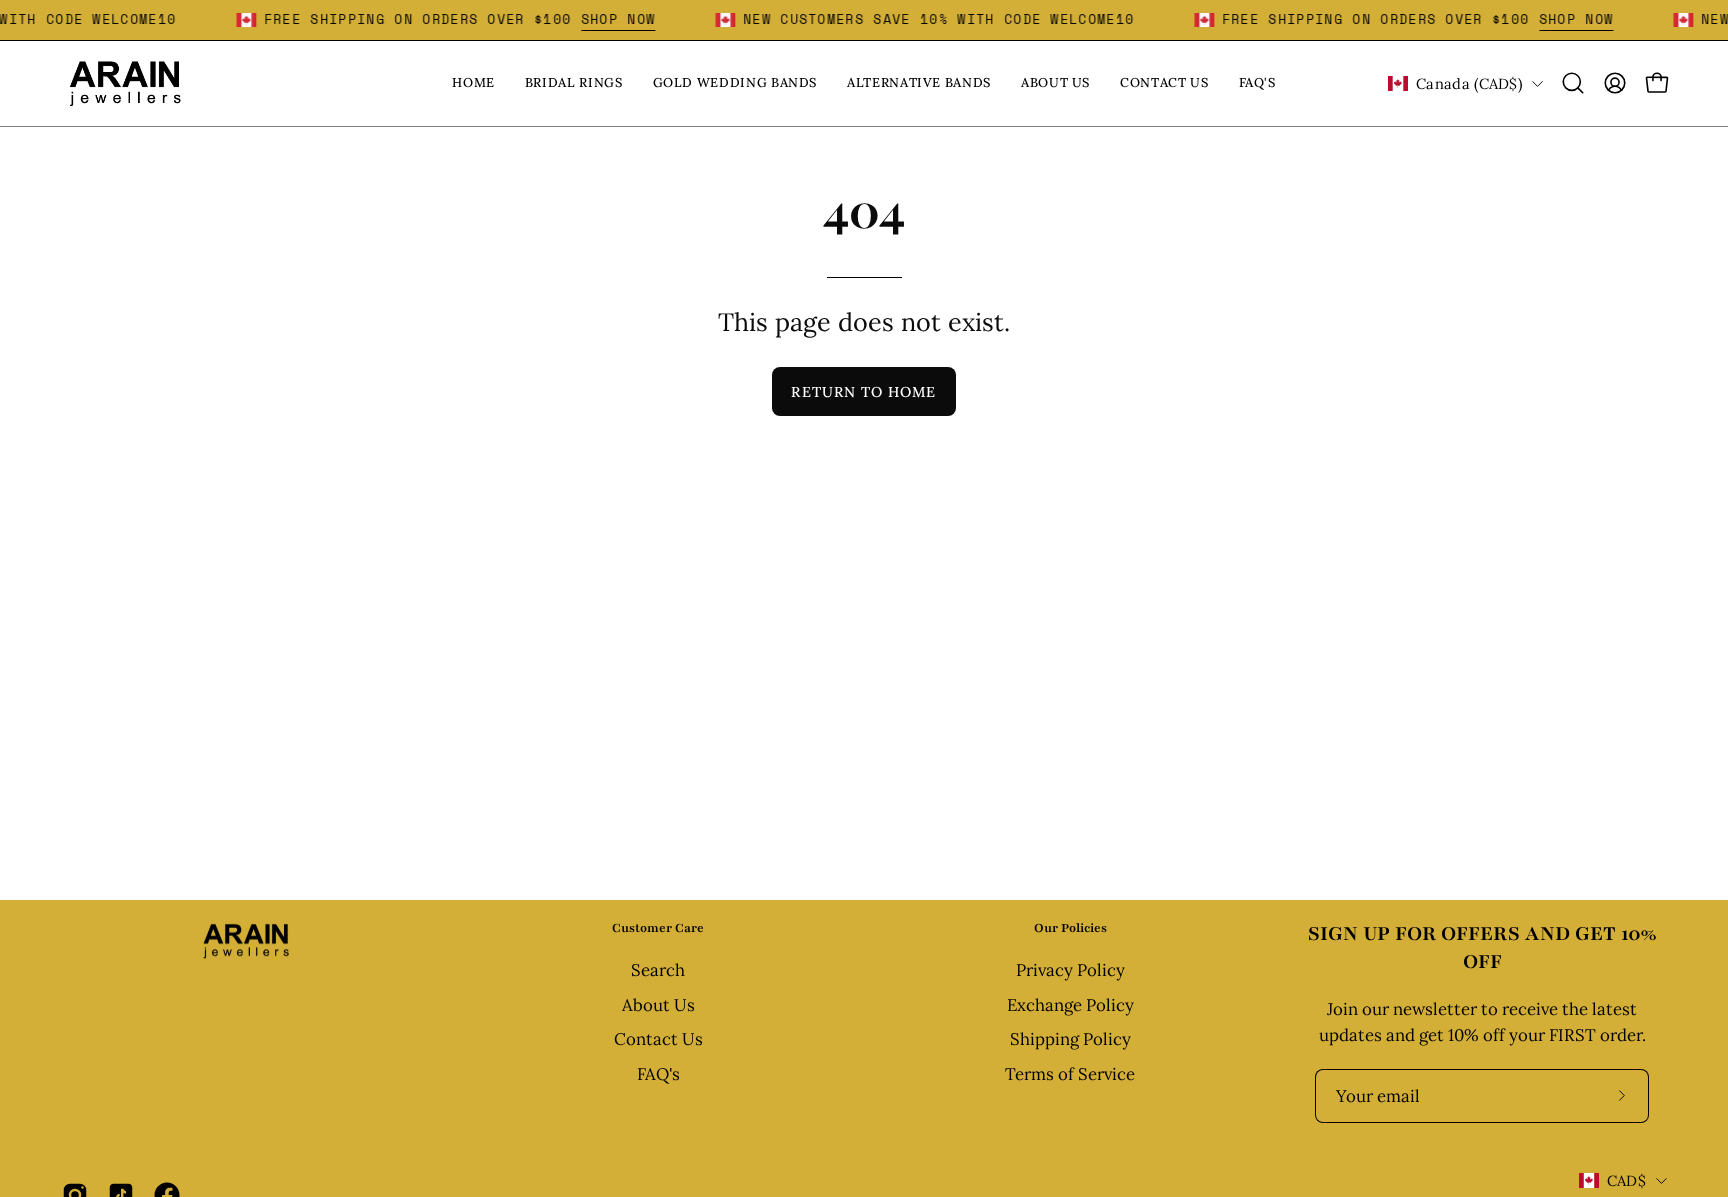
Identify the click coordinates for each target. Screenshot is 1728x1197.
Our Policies (1070, 928)
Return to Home (863, 392)
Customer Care (658, 928)
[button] (1573, 83)
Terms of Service (1070, 1074)
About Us (658, 1005)
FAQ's (658, 1074)
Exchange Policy (1070, 1005)
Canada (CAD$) (1469, 83)
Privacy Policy (1070, 970)
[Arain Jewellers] (125, 83)
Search (658, 970)
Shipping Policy (1070, 1040)
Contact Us (658, 1040)
